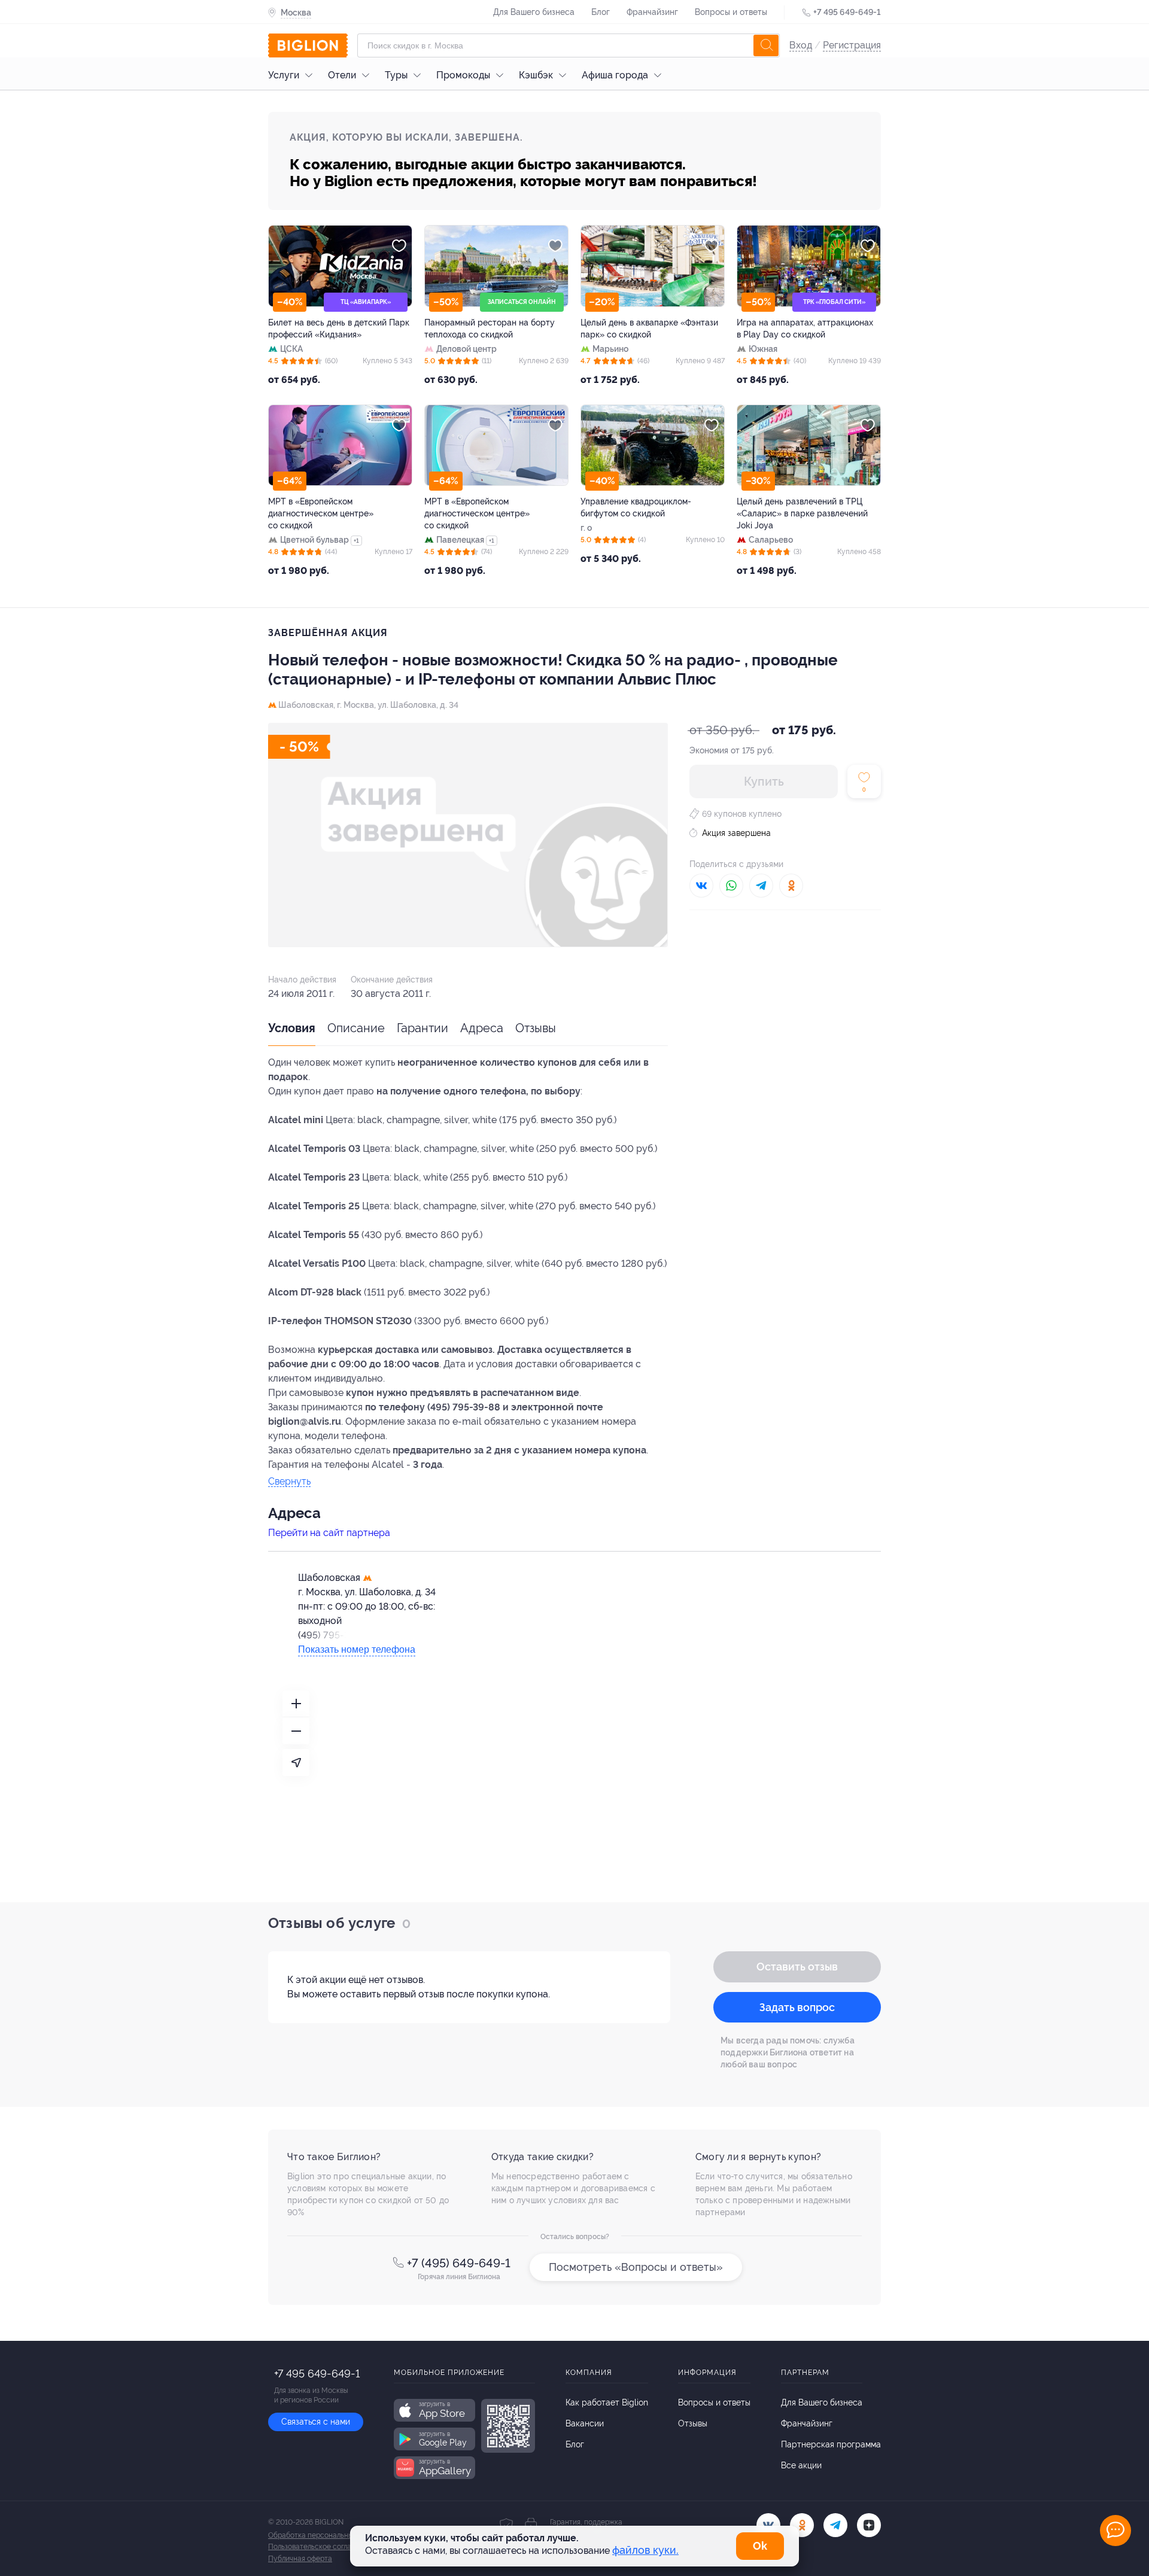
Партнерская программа (831, 2444)
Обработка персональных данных (326, 2535)
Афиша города (615, 75)
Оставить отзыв (797, 1967)
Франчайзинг (652, 12)
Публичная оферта (300, 2559)
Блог (601, 12)
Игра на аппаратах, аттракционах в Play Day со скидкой (805, 329)
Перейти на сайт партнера (329, 1533)
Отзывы (536, 1028)
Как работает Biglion (607, 2402)
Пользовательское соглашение (321, 2547)
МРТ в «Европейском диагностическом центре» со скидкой (321, 513)
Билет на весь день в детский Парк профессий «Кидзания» (339, 329)
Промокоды (463, 75)
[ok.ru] (802, 2525)
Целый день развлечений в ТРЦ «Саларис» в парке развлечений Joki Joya (802, 513)
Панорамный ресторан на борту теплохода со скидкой (490, 329)
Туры (396, 75)
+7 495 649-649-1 (847, 12)
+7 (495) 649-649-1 (459, 2263)
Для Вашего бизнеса (534, 12)
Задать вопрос (797, 2007)
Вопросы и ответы (731, 12)
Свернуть (289, 1482)
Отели (342, 75)
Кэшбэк (536, 75)
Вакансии (585, 2423)
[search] (766, 45)
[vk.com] (768, 2525)
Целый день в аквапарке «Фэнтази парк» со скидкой (649, 329)
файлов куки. (645, 2550)
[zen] (869, 2525)
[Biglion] (308, 45)
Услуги (284, 75)
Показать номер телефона (357, 1649)
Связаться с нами (316, 2422)
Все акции (801, 2465)
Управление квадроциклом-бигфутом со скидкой (636, 507)
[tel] (835, 2525)
